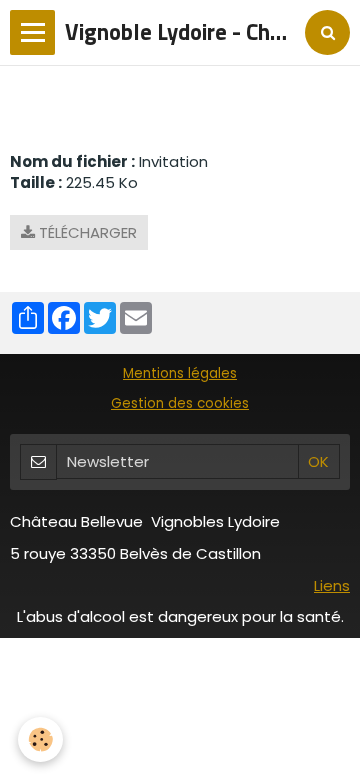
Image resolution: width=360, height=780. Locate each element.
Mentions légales (180, 373)
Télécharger (86, 232)
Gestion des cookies (180, 403)
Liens (332, 585)
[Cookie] (40, 739)
